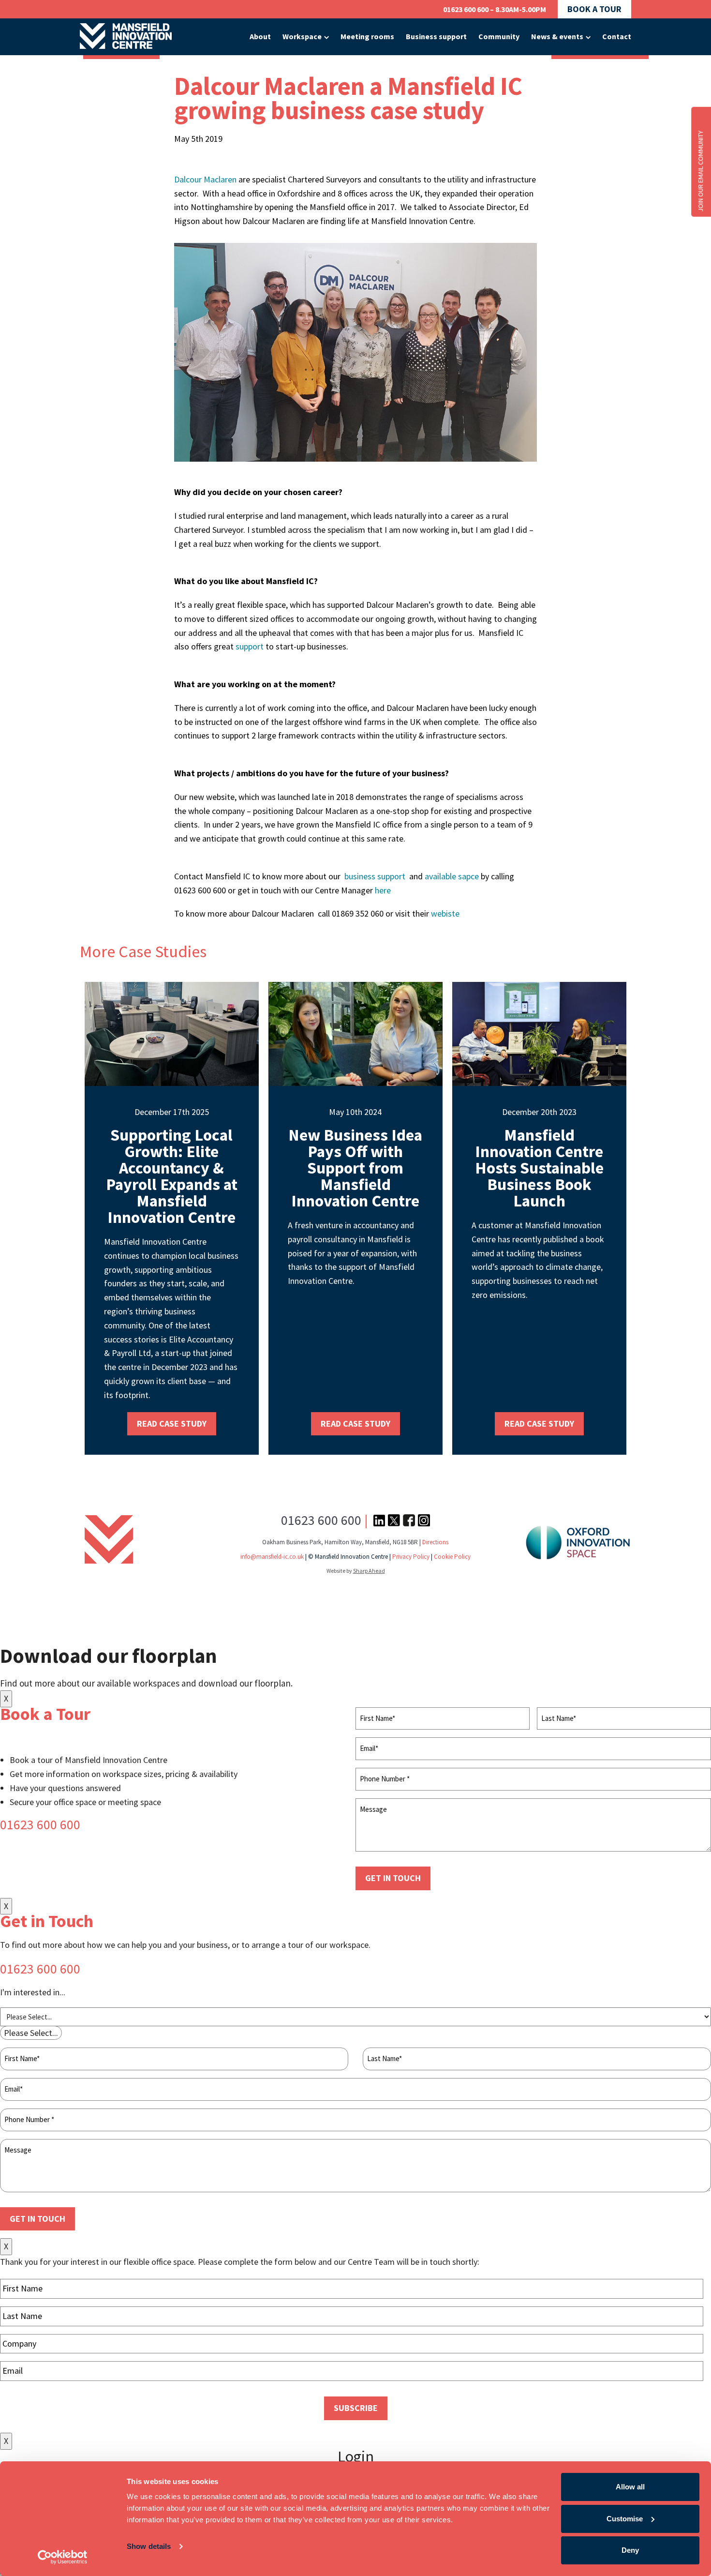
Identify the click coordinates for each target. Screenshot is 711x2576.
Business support (436, 36)
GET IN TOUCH (393, 1878)
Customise (625, 2519)
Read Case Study (172, 1424)
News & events (557, 36)
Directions (435, 1542)
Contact (617, 36)
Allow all (630, 2487)
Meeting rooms (367, 36)
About (260, 36)
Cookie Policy (452, 1557)
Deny (630, 2550)
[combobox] (31, 2033)
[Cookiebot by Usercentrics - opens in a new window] (63, 2557)
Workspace (302, 36)
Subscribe (356, 2408)
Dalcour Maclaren (205, 179)
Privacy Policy (411, 1557)
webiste (446, 913)
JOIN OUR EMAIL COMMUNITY (700, 171)
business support (376, 876)
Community (499, 36)
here (383, 890)
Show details (149, 2546)
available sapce (452, 876)
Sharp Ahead (369, 1571)
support (250, 646)
